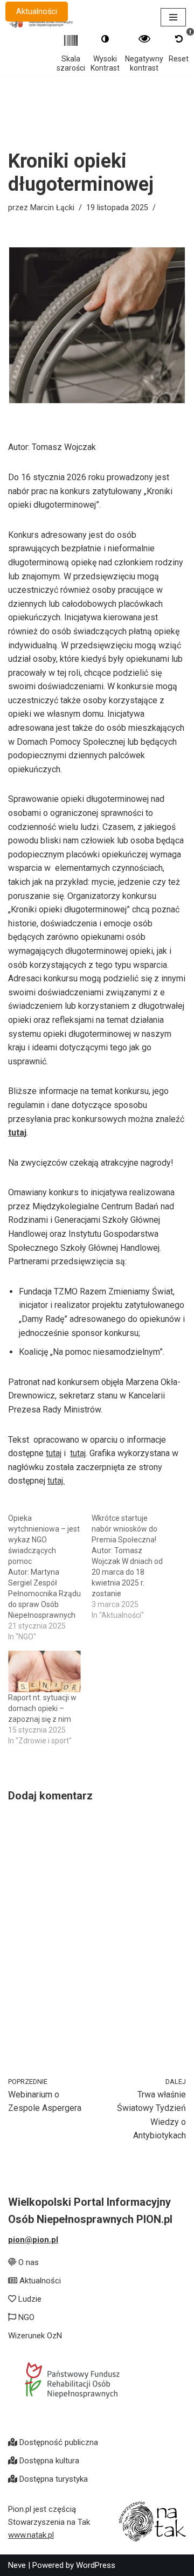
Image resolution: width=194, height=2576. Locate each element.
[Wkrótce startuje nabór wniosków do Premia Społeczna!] (133, 1567)
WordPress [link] (96, 2565)
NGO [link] (25, 2317)
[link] (50, 2096)
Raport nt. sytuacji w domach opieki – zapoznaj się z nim (42, 1708)
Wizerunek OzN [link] (35, 2336)
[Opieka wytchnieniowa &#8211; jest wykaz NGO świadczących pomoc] (50, 1577)
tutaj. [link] (56, 1481)
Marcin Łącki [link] (52, 208)
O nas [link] (27, 2262)
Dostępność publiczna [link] (58, 2442)
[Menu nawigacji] (173, 17)
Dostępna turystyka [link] (53, 2479)
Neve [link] (17, 2565)
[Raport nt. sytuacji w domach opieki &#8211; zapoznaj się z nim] (44, 1671)
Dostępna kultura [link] (48, 2461)
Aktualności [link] (37, 12)
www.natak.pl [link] (31, 2535)
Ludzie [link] (29, 2299)
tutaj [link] (17, 1133)
